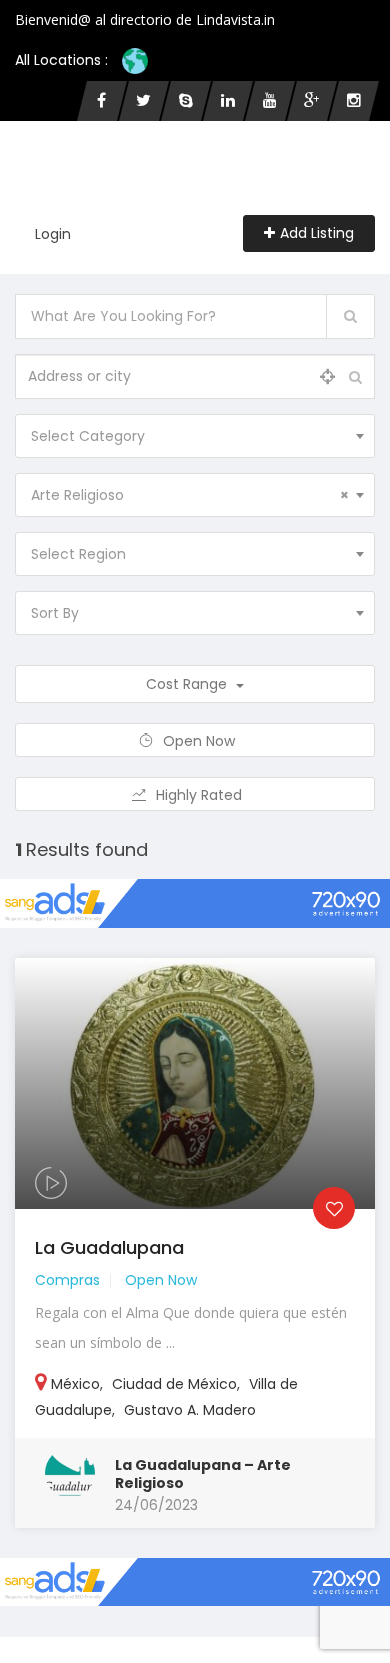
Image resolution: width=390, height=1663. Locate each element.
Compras (67, 1280)
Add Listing (317, 233)
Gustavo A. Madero (190, 1410)
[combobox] (195, 436)
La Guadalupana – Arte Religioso (203, 1474)
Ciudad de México (174, 1384)
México (75, 1384)
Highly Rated (201, 795)
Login (53, 234)
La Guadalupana (109, 1247)
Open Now (201, 741)
